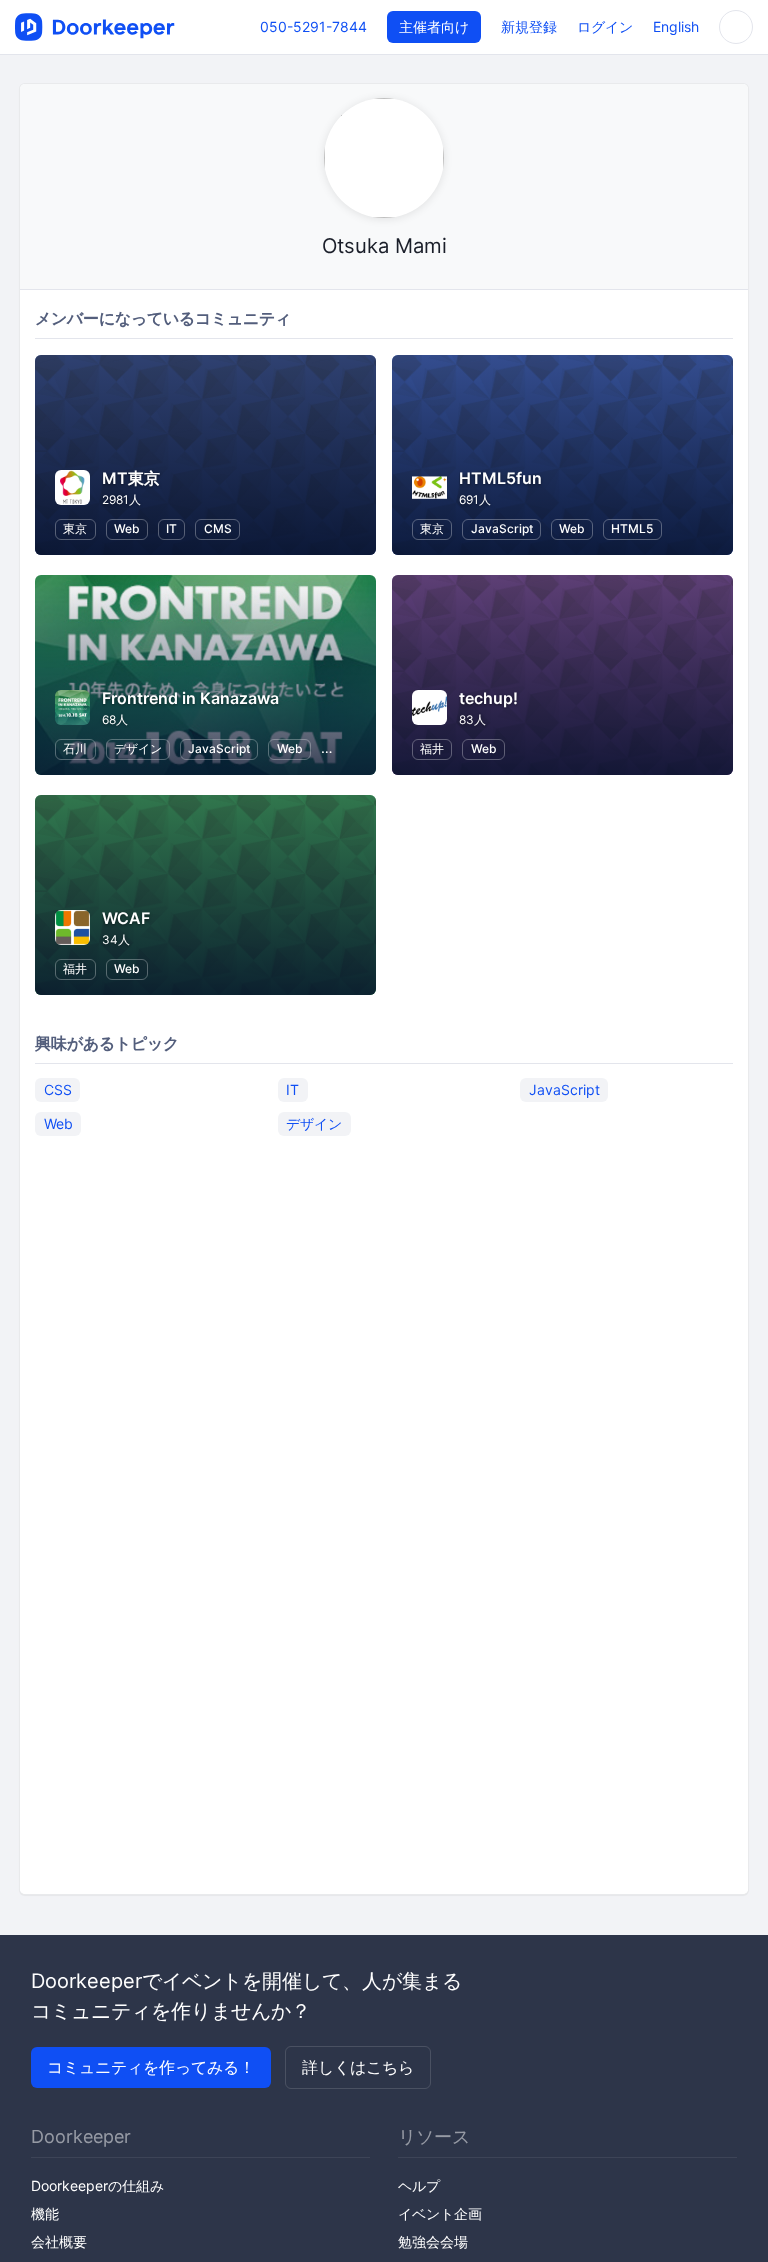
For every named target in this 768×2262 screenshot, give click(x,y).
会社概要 (59, 2241)
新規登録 (529, 26)
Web (127, 528)
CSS (58, 1089)
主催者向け (434, 26)
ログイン (605, 26)
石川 (75, 748)
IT (171, 528)
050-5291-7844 (313, 26)
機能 (45, 2213)
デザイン (138, 748)
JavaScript (502, 528)
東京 (75, 528)
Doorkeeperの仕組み (97, 2185)
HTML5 (632, 528)
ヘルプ (419, 2185)
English (676, 26)
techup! (488, 698)
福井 (432, 748)
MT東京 (131, 478)
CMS (218, 528)
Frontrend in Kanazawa (190, 698)
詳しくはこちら (358, 2067)
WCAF (126, 918)
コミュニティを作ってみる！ (151, 2067)
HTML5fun (500, 478)
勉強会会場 (433, 2241)
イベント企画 (440, 2213)
